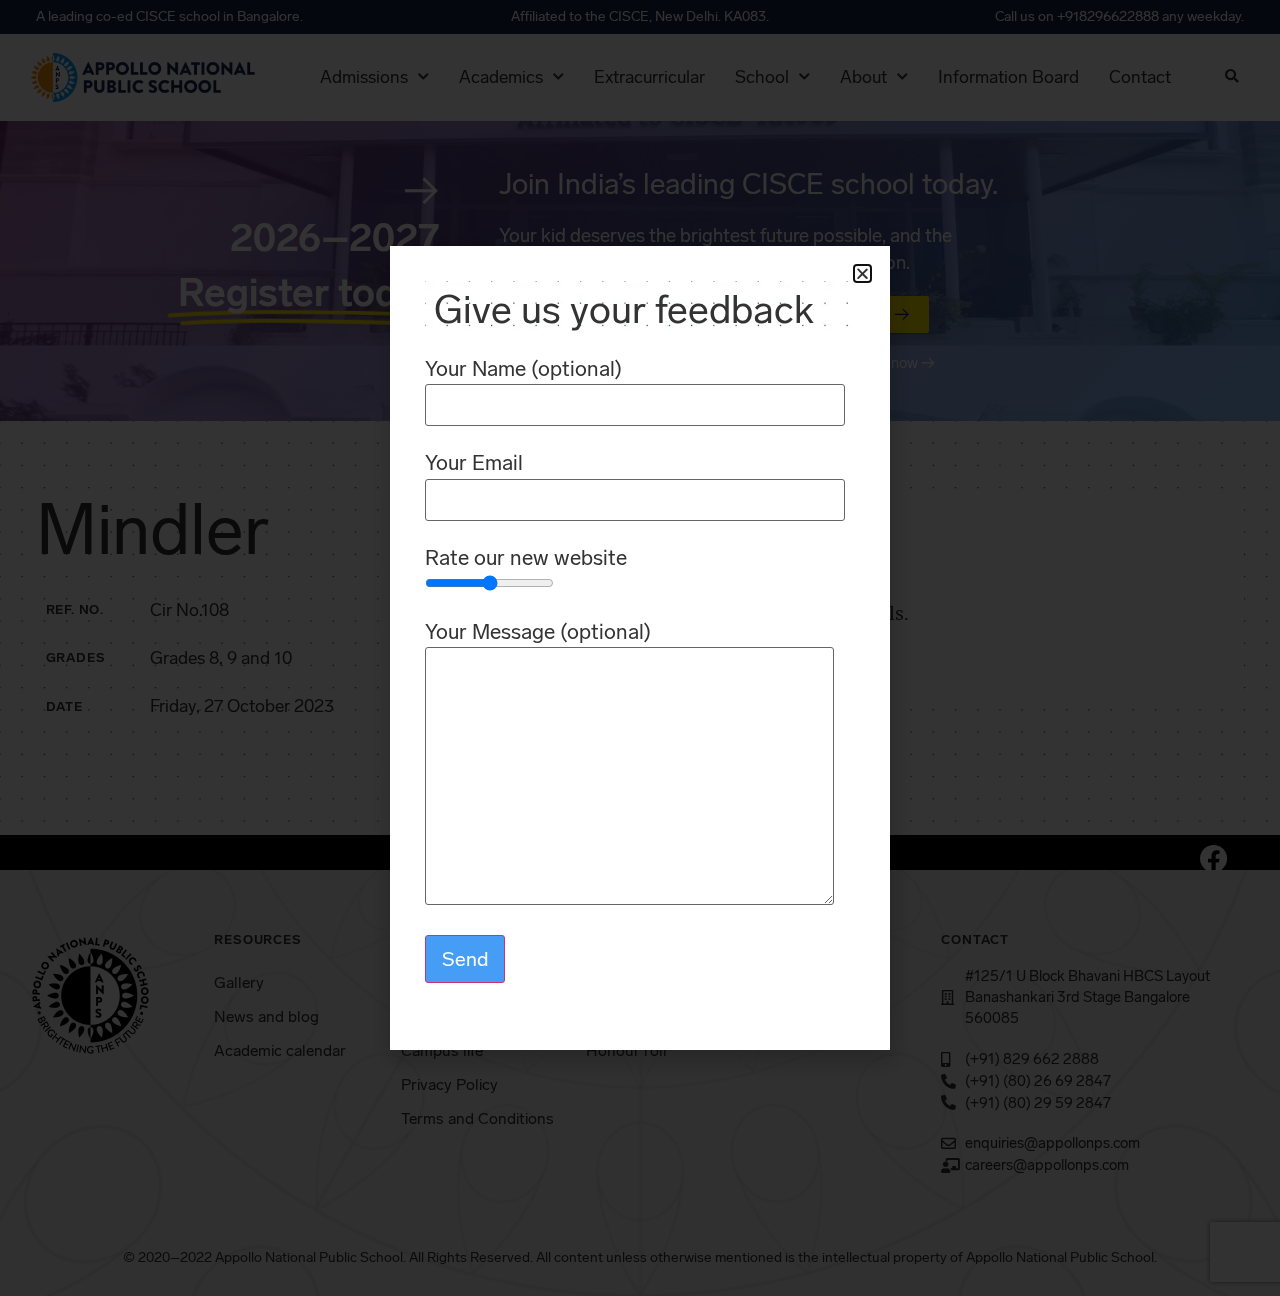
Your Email (474, 463)
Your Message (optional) (538, 632)
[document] (640, 648)
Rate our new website (526, 558)
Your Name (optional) (523, 369)
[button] (862, 273)
